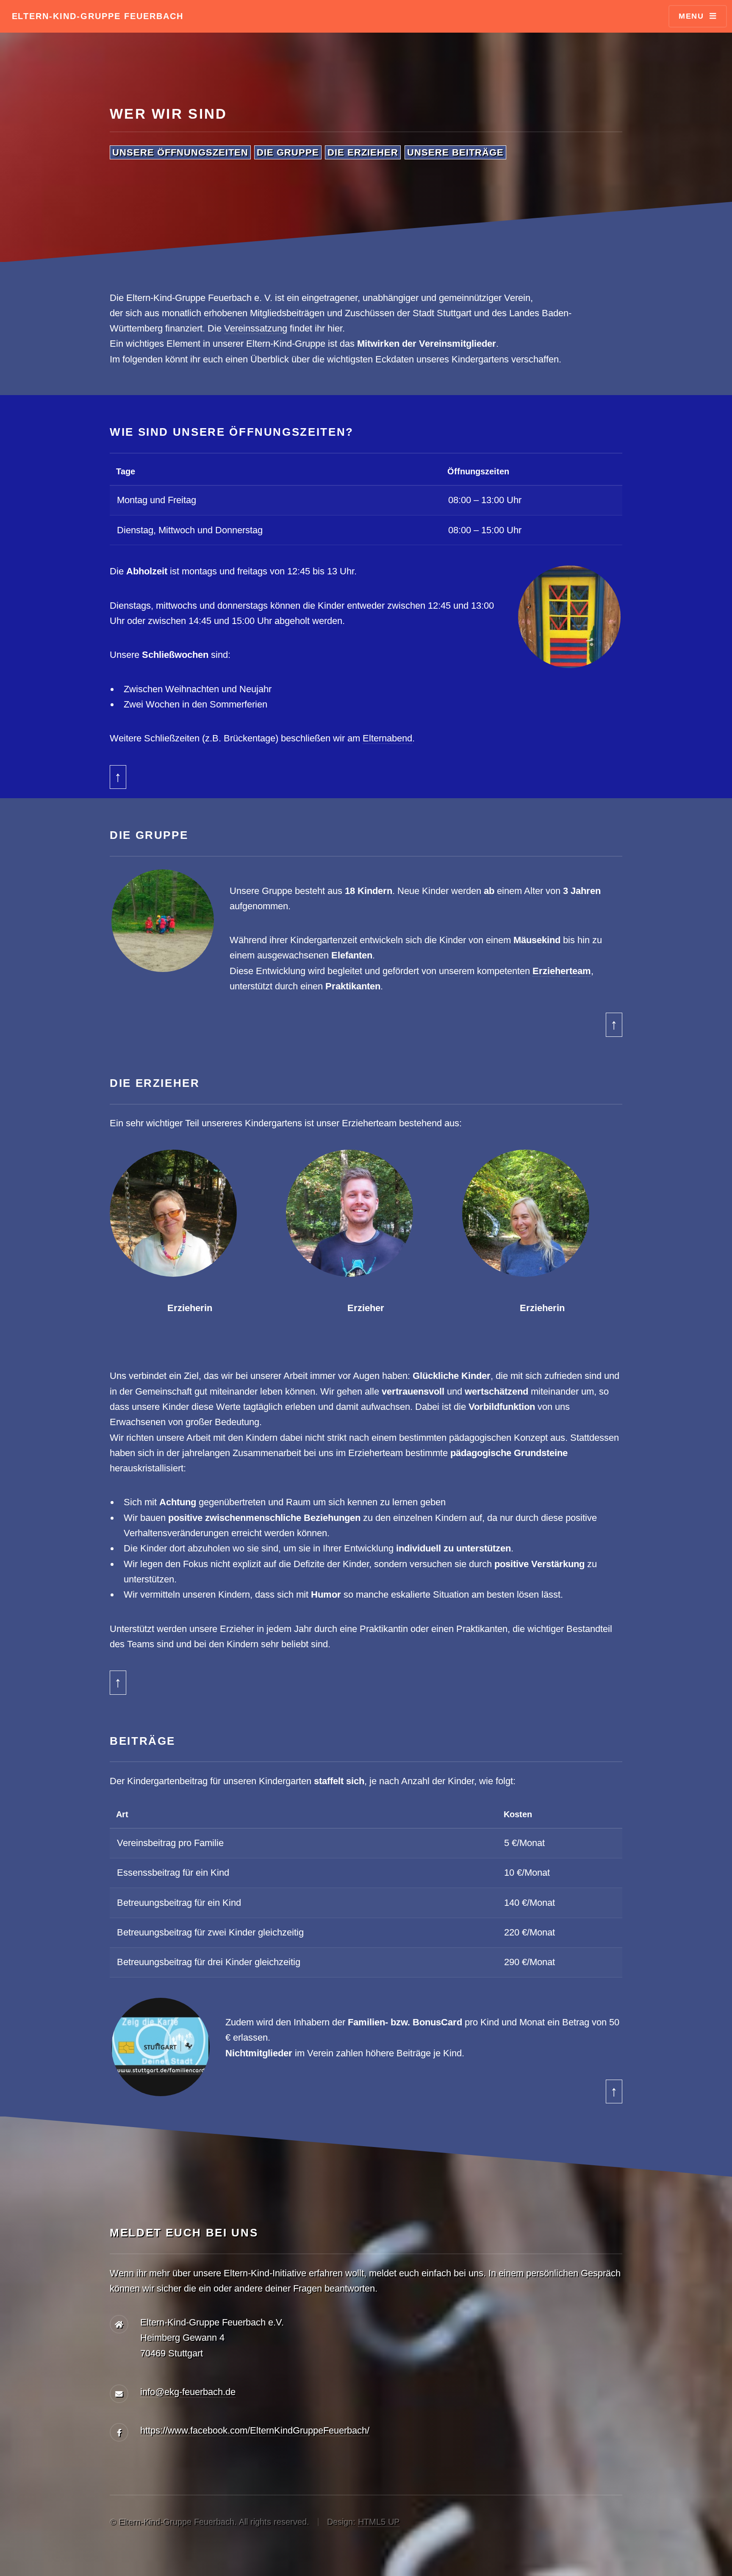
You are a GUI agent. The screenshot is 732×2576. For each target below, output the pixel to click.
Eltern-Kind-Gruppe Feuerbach (98, 16)
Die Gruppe (288, 152)
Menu (691, 16)
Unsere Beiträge (455, 152)
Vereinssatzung (256, 328)
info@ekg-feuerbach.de (188, 2392)
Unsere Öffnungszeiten (180, 152)
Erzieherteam (562, 971)
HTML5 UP (379, 2522)
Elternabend (387, 738)
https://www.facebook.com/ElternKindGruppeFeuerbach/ (255, 2430)
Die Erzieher (363, 152)
